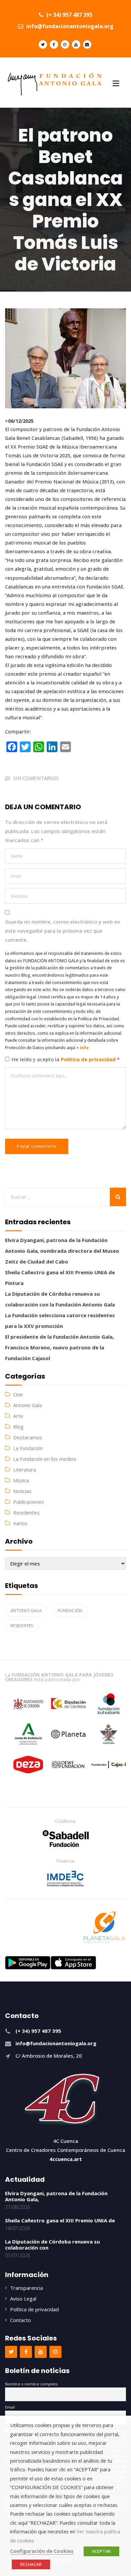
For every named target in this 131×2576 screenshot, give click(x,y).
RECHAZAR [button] (31, 2564)
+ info (82, 1048)
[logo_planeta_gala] (104, 1927)
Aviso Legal (23, 2299)
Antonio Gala (28, 1405)
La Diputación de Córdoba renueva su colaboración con (52, 2245)
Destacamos (28, 1437)
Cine (18, 1394)
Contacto (20, 2320)
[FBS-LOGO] (66, 1839)
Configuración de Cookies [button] (42, 2551)
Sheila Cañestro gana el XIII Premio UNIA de (60, 2220)
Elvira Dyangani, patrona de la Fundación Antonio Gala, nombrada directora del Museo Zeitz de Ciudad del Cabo (62, 1251)
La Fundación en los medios (45, 1459)
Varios (20, 1523)
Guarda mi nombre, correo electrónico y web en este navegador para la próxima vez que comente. (63, 931)
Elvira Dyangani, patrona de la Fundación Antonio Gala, (56, 2196)
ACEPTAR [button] (101, 2551)
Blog (18, 1427)
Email (10, 2407)
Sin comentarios (36, 778)
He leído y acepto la (66, 1059)
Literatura (25, 1470)
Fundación (70, 1611)
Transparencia (27, 2288)
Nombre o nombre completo (31, 2384)
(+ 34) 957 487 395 (69, 15)
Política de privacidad (89, 1059)
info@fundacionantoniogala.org (69, 26)
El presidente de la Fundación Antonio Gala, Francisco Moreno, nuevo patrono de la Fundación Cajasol (59, 1347)
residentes (22, 1626)
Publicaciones (29, 1502)
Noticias (22, 1491)
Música (21, 1480)
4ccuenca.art (66, 2159)
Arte (18, 1416)
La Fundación (28, 1448)
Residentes (26, 1512)
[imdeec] (65, 1878)
